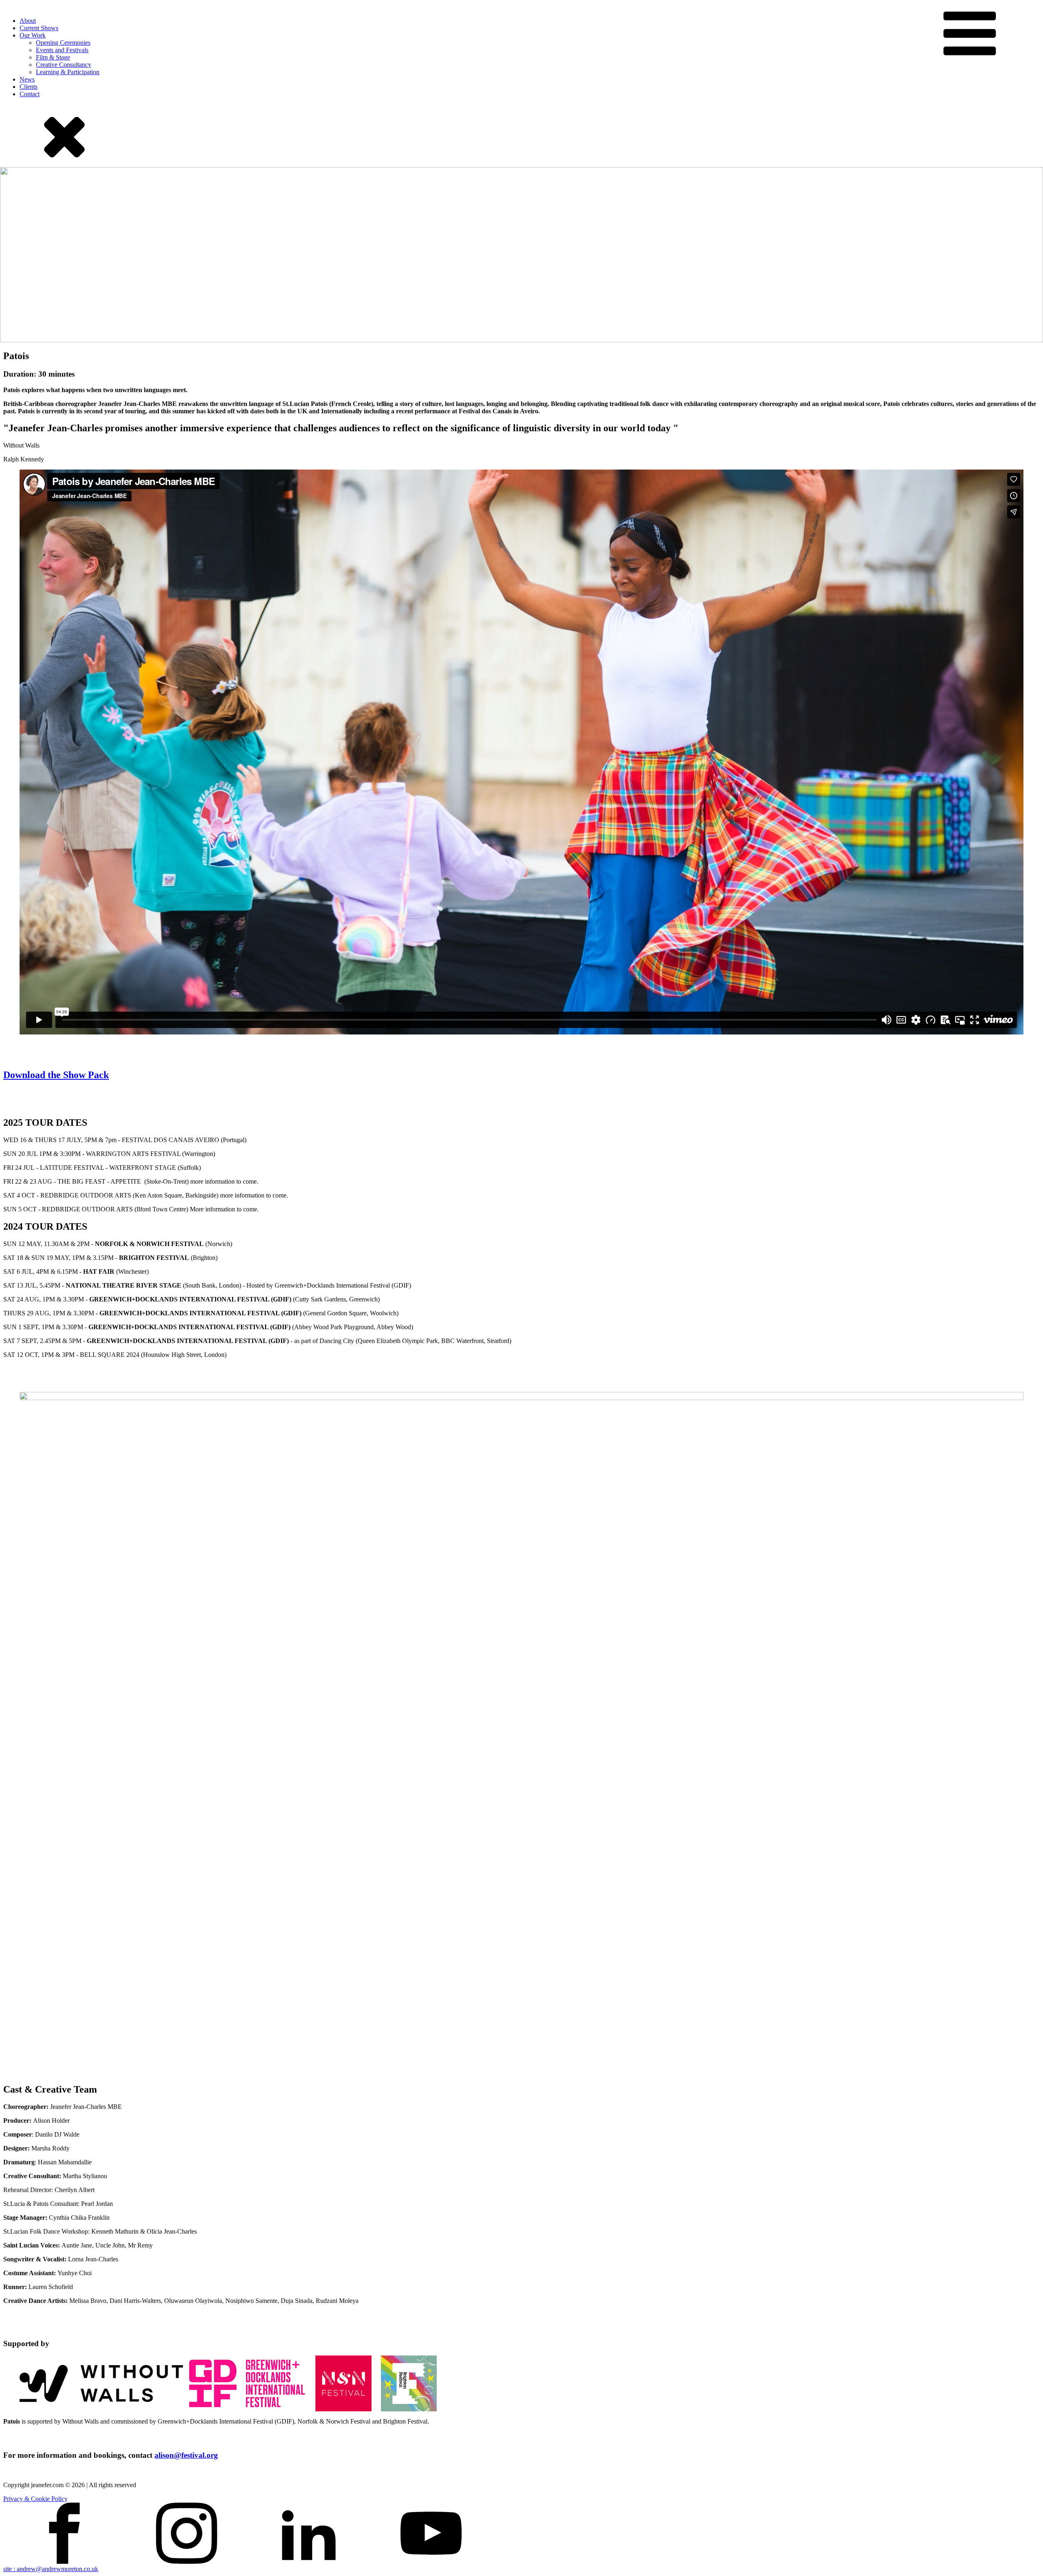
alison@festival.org (186, 2455)
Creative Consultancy (64, 65)
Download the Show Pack (56, 1075)
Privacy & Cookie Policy (35, 2499)
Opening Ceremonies (63, 43)
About (28, 21)
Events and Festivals (62, 50)
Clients (29, 87)
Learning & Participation (68, 72)
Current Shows (39, 28)
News (27, 79)
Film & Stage (53, 57)
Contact (30, 94)
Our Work (33, 35)
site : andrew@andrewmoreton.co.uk (51, 2569)
